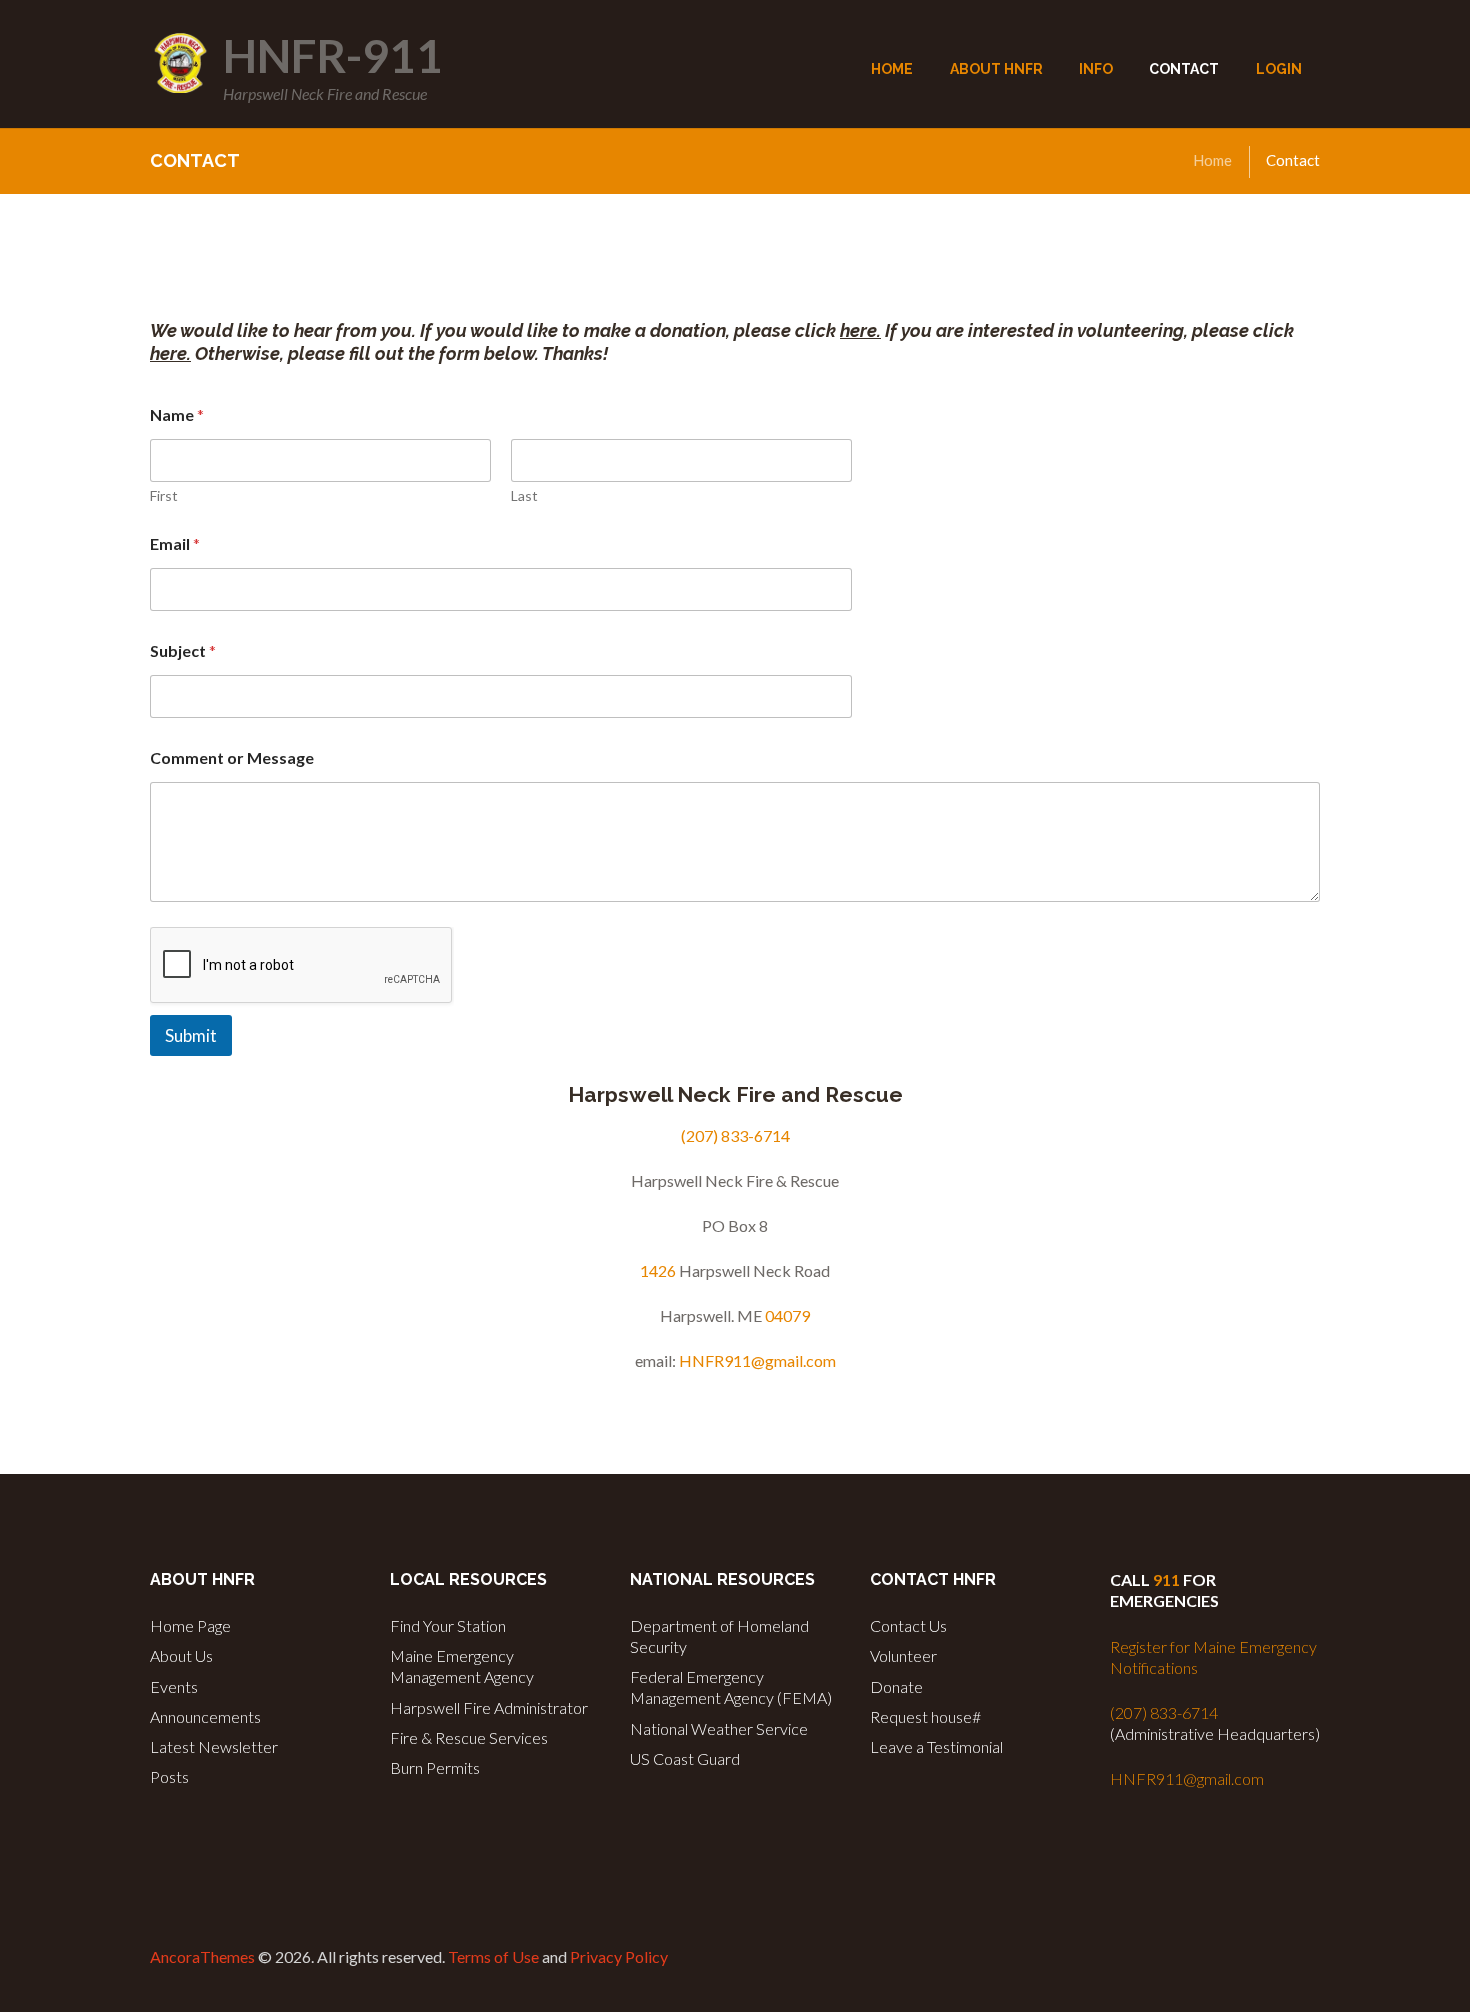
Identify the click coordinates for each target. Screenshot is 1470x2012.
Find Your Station (448, 1625)
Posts (169, 1776)
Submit (191, 1035)
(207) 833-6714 (1164, 1712)
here (858, 330)
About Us (181, 1655)
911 (1166, 1579)
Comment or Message (232, 757)
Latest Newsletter (214, 1746)
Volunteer (903, 1655)
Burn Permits (435, 1767)
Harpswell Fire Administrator (489, 1707)
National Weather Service (719, 1728)
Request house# (925, 1716)
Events (174, 1686)
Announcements (205, 1716)
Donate (896, 1686)
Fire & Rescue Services (469, 1737)
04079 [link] (787, 1315)
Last (524, 495)
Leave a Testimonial (936, 1746)
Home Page (190, 1625)
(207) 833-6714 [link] (735, 1135)
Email (175, 543)
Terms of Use (493, 1956)
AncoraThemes (202, 1956)
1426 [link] (658, 1270)
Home (1212, 160)
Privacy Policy (619, 1956)
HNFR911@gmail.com (1187, 1778)
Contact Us (908, 1625)
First (164, 495)
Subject (183, 650)
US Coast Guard (685, 1758)
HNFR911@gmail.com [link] (757, 1360)
